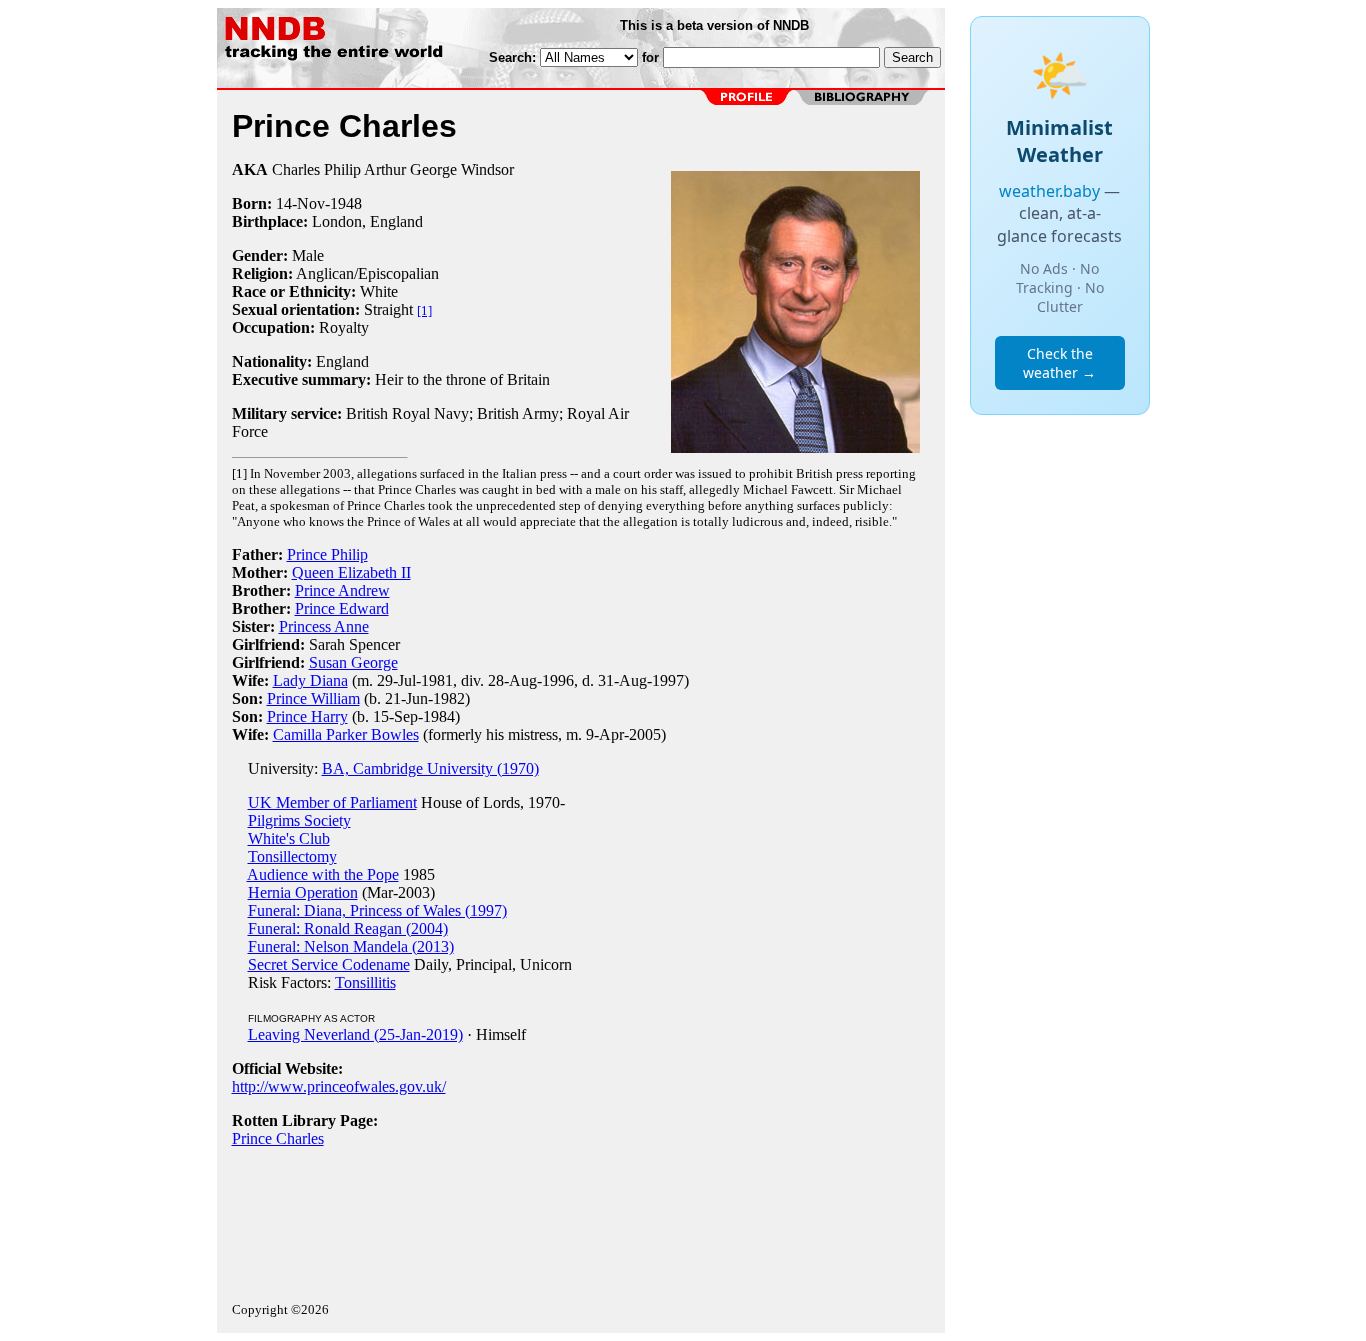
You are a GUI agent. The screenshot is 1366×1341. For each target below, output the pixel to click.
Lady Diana (310, 680)
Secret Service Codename (329, 964)
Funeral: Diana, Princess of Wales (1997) (377, 910)
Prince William (313, 698)
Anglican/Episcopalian (367, 273)
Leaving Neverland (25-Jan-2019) (355, 1034)
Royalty (344, 327)
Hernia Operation (303, 892)
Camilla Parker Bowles (346, 734)
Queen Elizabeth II (351, 572)
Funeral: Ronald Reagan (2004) (348, 928)
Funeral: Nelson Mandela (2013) (351, 946)
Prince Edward (342, 608)
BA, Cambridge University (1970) (430, 768)
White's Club (289, 838)
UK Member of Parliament (332, 802)
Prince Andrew (342, 590)
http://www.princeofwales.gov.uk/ (339, 1086)
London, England (367, 221)
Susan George (353, 662)
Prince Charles (278, 1138)
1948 (346, 203)
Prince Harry (307, 716)
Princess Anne (324, 626)
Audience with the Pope (323, 874)
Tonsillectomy (292, 856)
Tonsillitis (365, 982)
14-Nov (300, 203)
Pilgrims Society (299, 820)
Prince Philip (327, 554)
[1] (424, 310)
